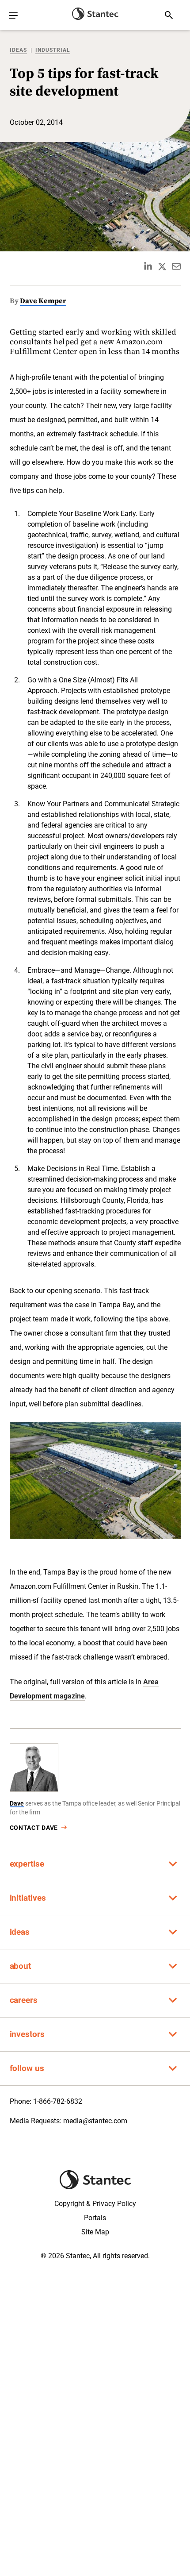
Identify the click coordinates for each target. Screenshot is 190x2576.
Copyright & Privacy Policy (95, 2204)
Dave (17, 1803)
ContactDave (34, 1828)
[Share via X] (162, 266)
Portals (95, 2218)
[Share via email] (176, 266)
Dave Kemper (43, 300)
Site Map (95, 2232)
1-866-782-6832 (58, 2101)
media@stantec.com (95, 2121)
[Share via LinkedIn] (148, 266)
